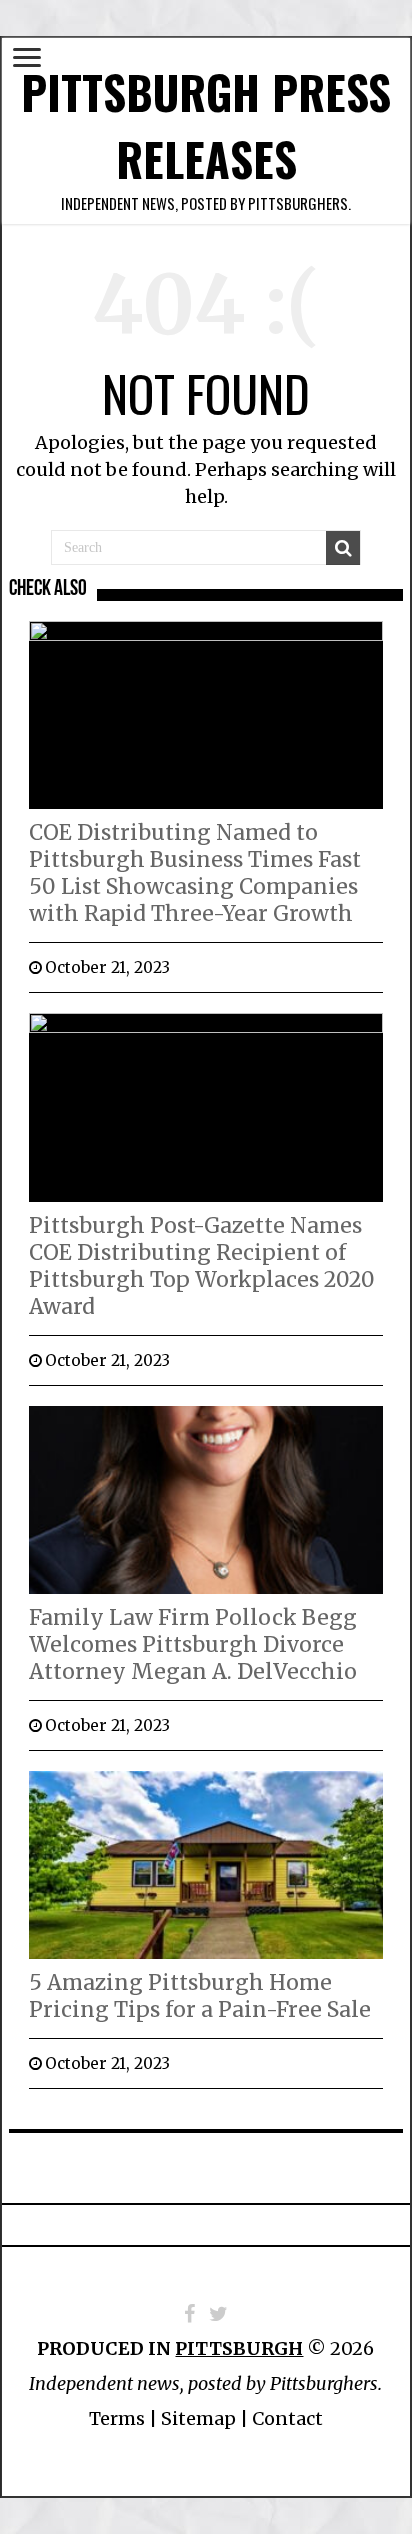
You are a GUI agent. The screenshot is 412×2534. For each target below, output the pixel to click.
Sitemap (198, 2418)
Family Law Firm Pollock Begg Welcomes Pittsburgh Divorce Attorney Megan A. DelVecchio (193, 1644)
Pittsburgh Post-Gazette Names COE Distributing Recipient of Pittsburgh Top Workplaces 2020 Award (202, 1266)
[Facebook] (189, 2314)
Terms (117, 2418)
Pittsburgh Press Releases (206, 125)
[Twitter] (218, 2314)
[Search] (343, 548)
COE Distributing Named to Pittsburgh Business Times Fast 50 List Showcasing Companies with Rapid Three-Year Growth (195, 873)
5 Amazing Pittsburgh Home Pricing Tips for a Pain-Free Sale (200, 1996)
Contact (287, 2418)
